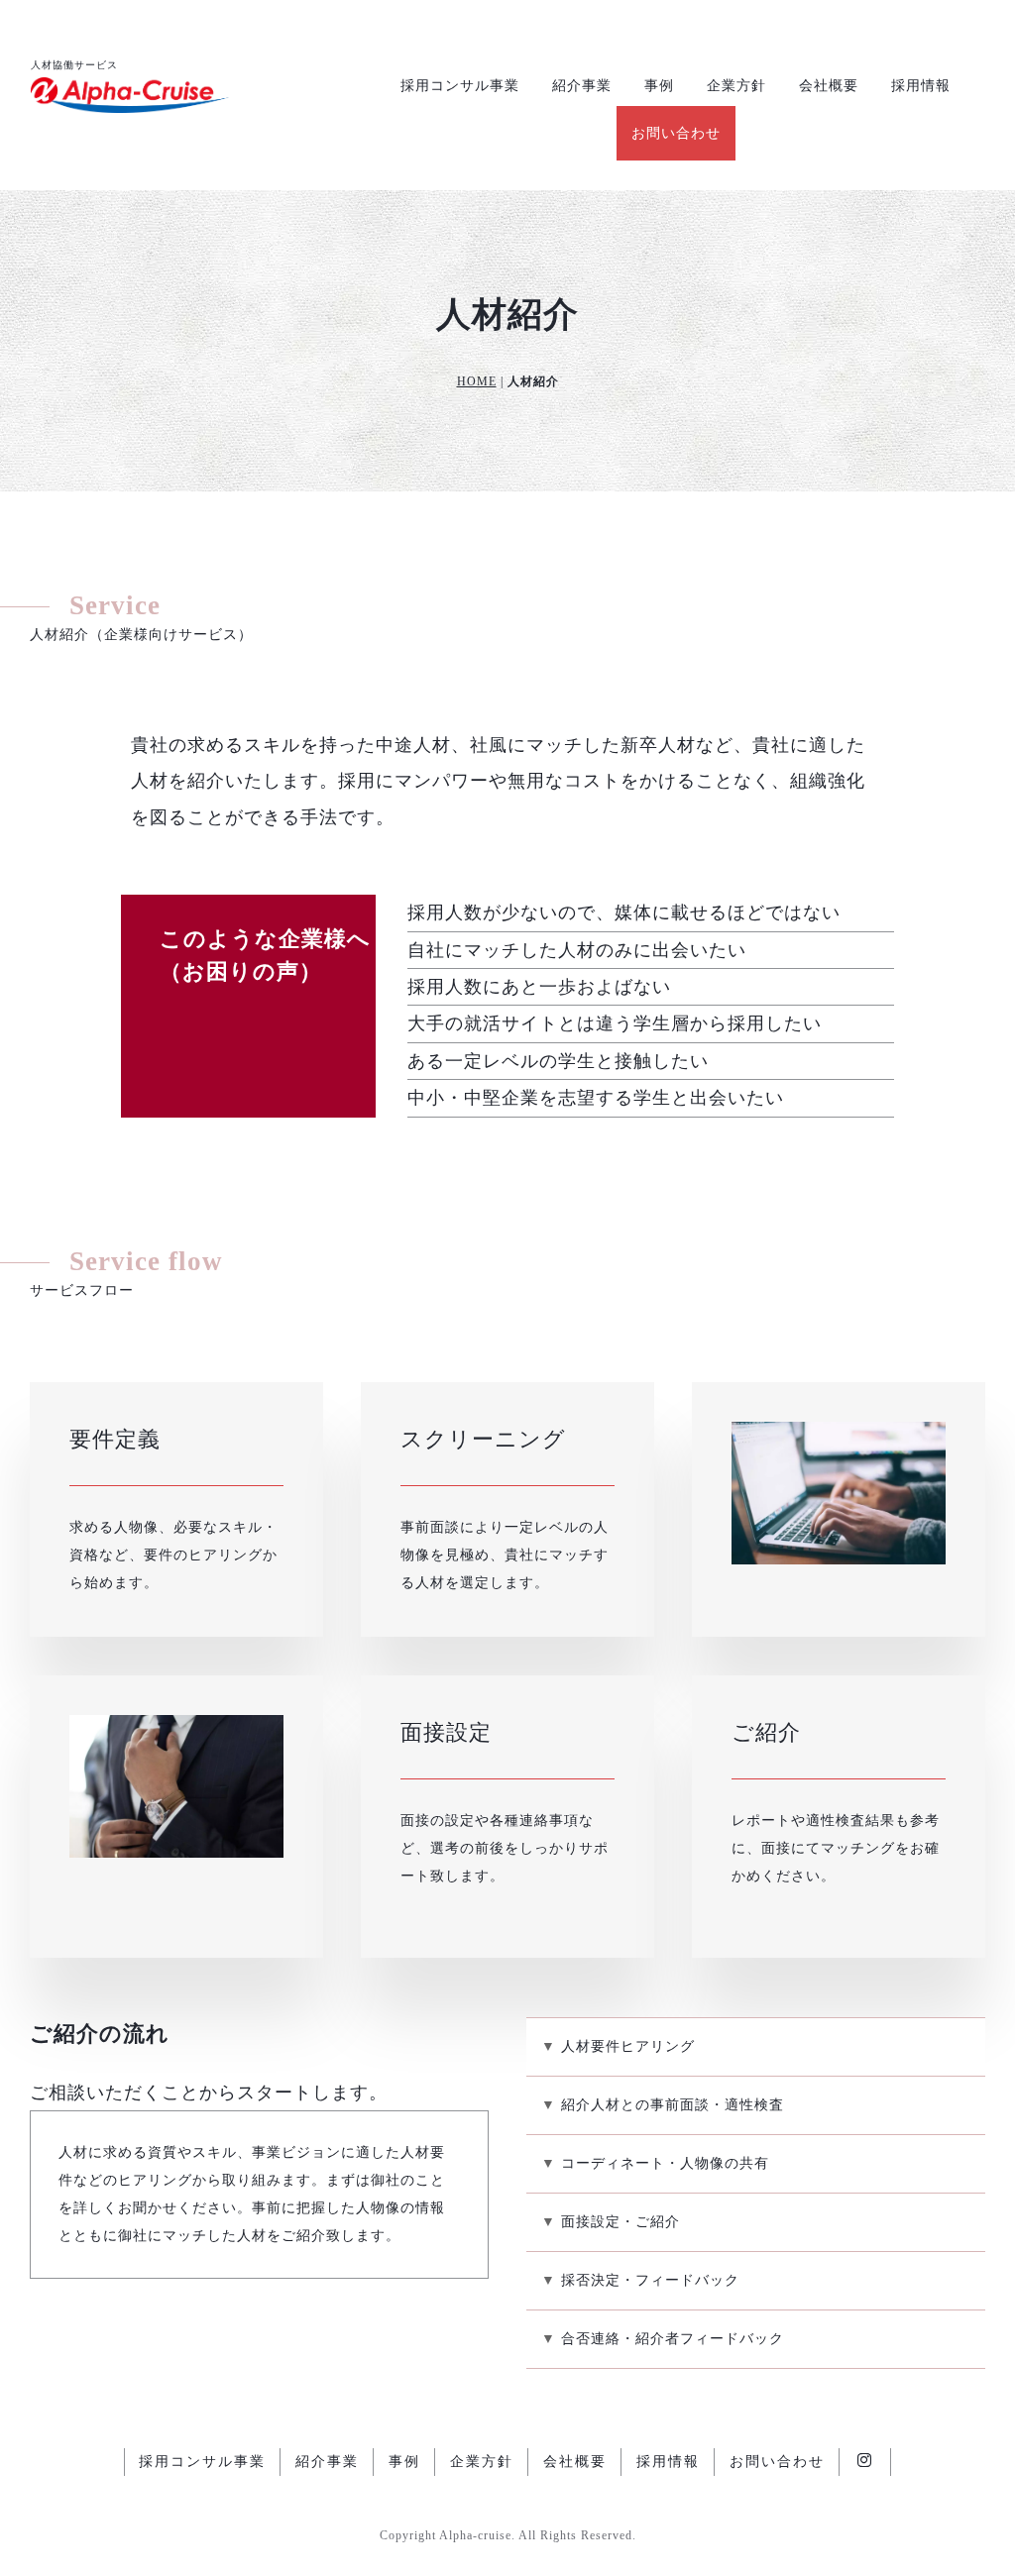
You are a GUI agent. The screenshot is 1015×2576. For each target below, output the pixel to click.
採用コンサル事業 (460, 86)
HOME (477, 381)
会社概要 (829, 86)
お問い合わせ (676, 133)
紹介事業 (582, 86)
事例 (659, 86)
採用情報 (921, 86)
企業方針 (736, 86)
